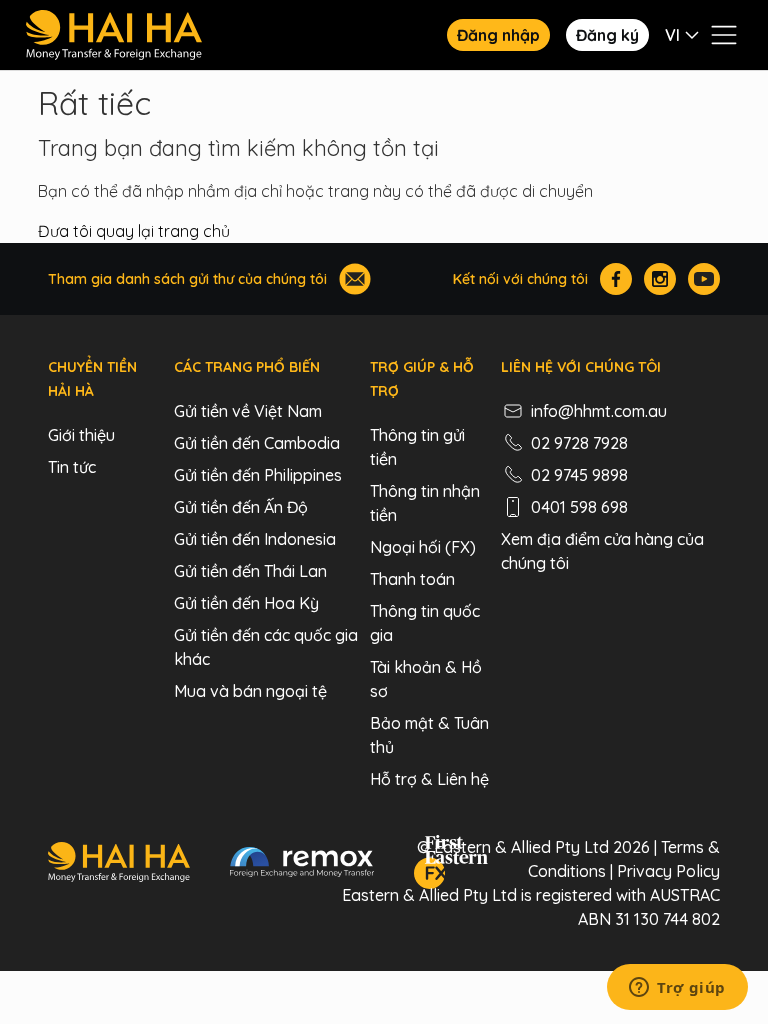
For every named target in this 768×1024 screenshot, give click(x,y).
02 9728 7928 (579, 443)
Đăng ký (607, 35)
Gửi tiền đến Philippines (258, 475)
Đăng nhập (498, 35)
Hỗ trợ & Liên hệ (429, 779)
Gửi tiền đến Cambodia (257, 443)
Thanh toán (412, 579)
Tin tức (72, 467)
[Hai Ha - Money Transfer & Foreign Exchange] (118, 865)
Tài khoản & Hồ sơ (426, 679)
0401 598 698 (579, 507)
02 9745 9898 (579, 475)
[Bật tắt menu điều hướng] (724, 35)
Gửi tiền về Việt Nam (248, 411)
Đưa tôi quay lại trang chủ (134, 231)
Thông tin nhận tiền (425, 503)
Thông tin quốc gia (425, 623)
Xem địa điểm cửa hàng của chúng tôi (602, 551)
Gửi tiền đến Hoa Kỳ (246, 603)
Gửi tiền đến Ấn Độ (241, 507)
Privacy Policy (668, 871)
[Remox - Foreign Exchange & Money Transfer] (302, 865)
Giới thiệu (81, 435)
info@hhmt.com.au (599, 411)
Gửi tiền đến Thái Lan (250, 571)
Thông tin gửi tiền (417, 447)
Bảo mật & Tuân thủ (429, 735)
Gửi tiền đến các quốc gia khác (266, 647)
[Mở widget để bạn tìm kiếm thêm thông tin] (677, 989)
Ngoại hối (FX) (423, 547)
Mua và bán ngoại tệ (250, 691)
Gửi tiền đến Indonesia (255, 539)
